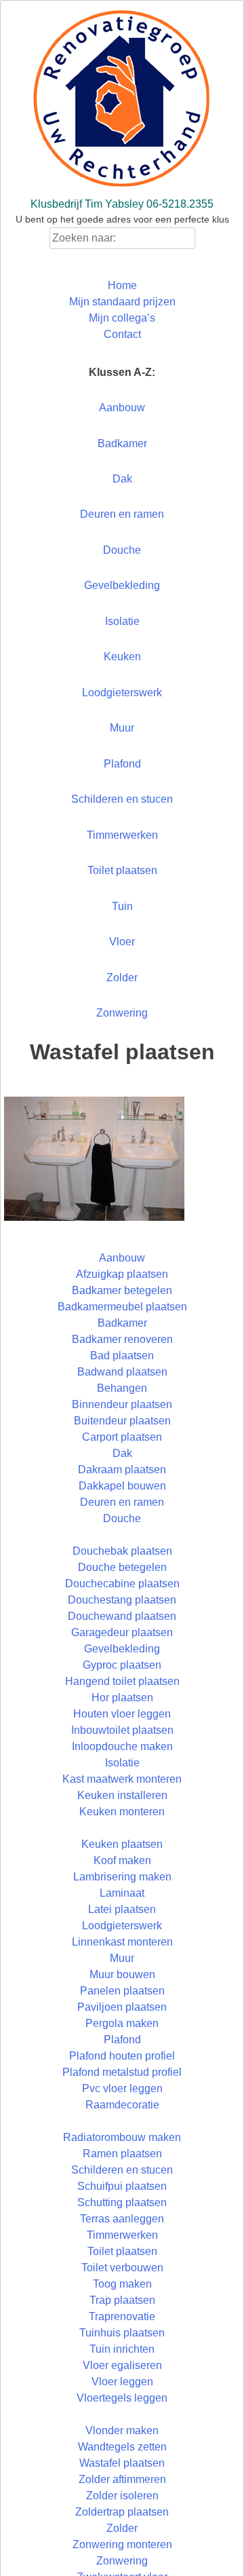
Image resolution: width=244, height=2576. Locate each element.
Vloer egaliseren (122, 2365)
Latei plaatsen (122, 1909)
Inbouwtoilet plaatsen (122, 1730)
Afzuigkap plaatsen (122, 1274)
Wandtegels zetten (122, 2447)
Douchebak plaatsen (122, 1551)
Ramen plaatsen (122, 2154)
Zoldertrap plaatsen (122, 2512)
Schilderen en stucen (122, 799)
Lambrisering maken (122, 1877)
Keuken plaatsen (122, 1844)
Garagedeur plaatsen (122, 1632)
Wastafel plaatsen (122, 2463)
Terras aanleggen (122, 2219)
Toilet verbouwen (122, 2268)
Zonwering (122, 1013)
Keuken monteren (122, 1812)
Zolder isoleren (122, 2496)
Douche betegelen (122, 1567)
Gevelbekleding (122, 585)
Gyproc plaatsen (122, 1665)
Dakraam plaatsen (122, 1470)
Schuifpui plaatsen (122, 2186)
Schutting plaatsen (122, 2202)
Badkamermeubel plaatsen (122, 1307)
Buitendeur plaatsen (122, 1421)
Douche (122, 550)
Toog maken (122, 2284)
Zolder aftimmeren (122, 2479)
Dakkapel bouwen (122, 1486)
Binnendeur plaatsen (122, 1404)
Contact (122, 334)
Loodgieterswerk (122, 693)
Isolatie (122, 621)
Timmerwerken (122, 835)
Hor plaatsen (122, 1698)
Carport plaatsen (122, 1437)
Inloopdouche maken (122, 1746)
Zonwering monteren (122, 2544)
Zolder (122, 978)
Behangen (122, 1388)
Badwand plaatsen (122, 1372)
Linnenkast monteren (122, 1942)
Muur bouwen (122, 1974)
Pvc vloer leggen (122, 2088)
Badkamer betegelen (122, 1290)
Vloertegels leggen (122, 2398)
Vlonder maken (122, 2430)
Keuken (122, 657)
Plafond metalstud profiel (122, 2072)
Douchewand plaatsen (122, 1616)
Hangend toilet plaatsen (122, 1681)
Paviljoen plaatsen (122, 2007)
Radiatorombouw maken (122, 2137)
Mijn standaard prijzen (122, 302)
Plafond (122, 764)
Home (122, 285)
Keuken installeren (122, 1795)
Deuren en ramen (122, 514)
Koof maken (122, 1860)
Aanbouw (122, 408)
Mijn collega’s (122, 318)
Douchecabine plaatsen (122, 1584)
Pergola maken (122, 2023)
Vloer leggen (122, 2382)
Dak (122, 479)
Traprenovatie (122, 2316)
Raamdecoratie (122, 2105)
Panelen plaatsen (122, 1991)
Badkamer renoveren (122, 1339)
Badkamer (122, 443)
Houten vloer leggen (122, 1714)
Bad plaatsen (122, 1356)
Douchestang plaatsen (122, 1600)
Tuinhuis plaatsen (122, 2333)
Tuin (122, 906)
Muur (122, 728)
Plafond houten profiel (122, 2056)
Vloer (122, 942)
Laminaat (122, 1893)
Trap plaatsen (122, 2300)
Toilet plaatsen (122, 870)
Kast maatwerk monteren (122, 1779)
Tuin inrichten (122, 2349)
